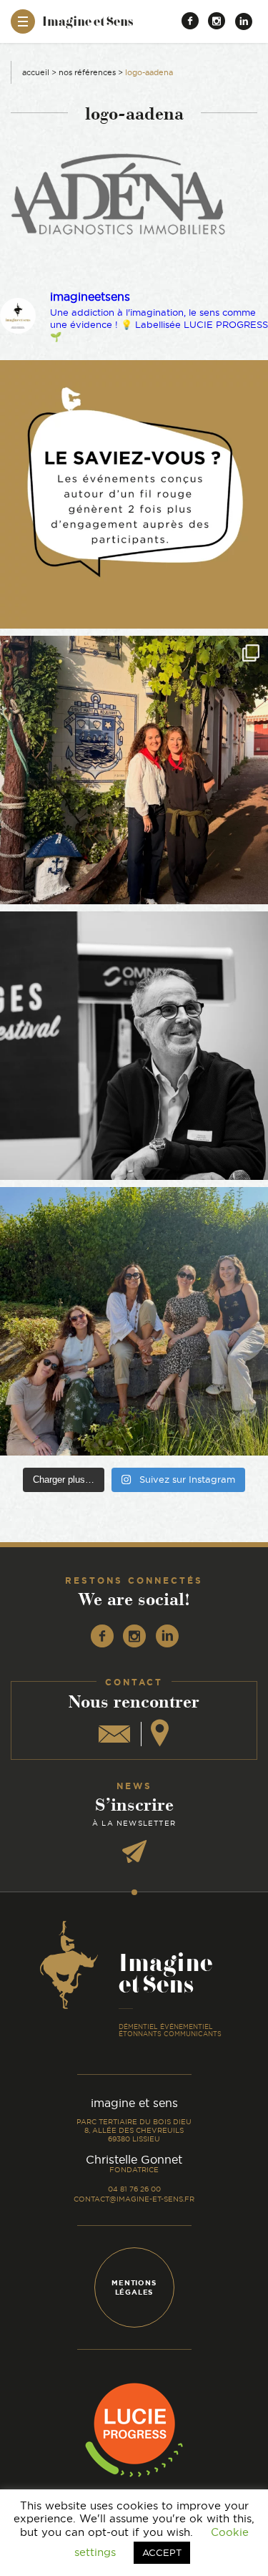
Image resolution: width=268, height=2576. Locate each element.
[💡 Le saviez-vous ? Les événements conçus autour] (134, 494)
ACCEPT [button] (162, 2552)
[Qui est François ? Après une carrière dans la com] (134, 1046)
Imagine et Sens (88, 26)
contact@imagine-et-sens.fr (134, 2199)
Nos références (87, 72)
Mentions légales (134, 2287)
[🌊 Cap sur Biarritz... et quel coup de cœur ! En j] (134, 770)
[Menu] (23, 21)
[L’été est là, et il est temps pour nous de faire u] (134, 1321)
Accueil (36, 72)
